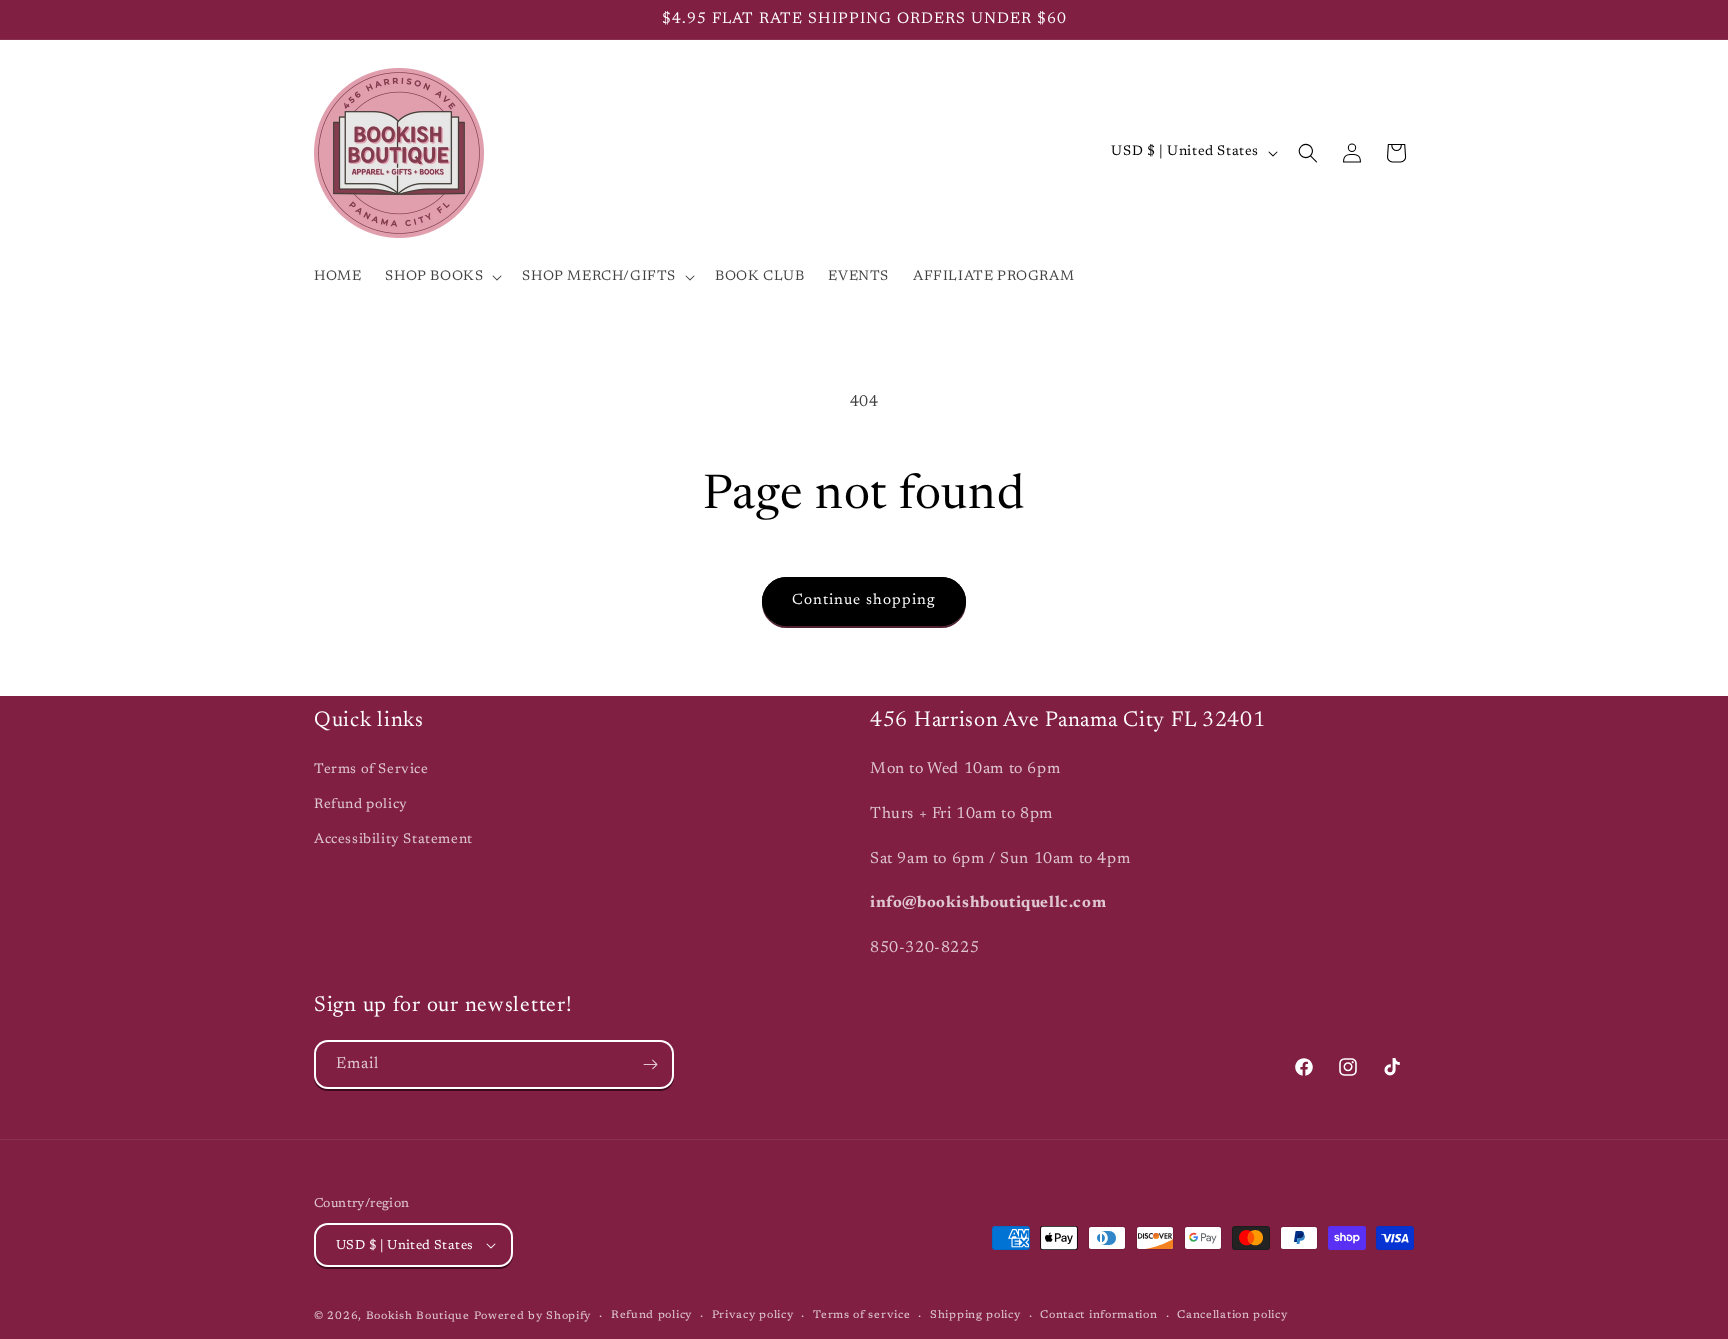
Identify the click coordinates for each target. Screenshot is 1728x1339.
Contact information (1098, 1315)
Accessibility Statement (393, 840)
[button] (441, 277)
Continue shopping (864, 600)
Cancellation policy (1232, 1315)
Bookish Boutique (418, 1316)
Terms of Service (371, 770)
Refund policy (361, 805)
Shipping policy (975, 1315)
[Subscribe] (650, 1064)
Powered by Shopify (533, 1316)
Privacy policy (753, 1315)
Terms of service (861, 1315)
